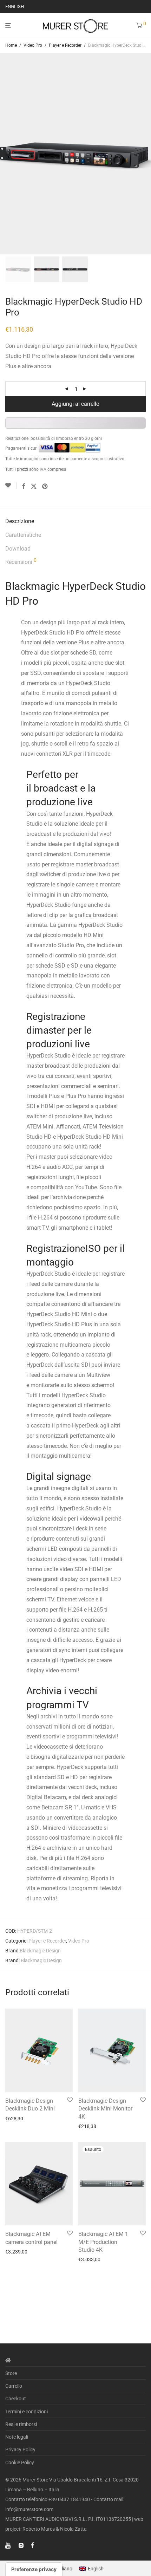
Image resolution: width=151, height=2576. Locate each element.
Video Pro (33, 45)
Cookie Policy (20, 2463)
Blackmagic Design (40, 1951)
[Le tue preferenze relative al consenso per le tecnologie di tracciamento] (34, 2569)
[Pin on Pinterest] (45, 487)
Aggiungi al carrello (75, 404)
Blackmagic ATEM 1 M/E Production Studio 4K (103, 2242)
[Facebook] (32, 2545)
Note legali (17, 2437)
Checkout (16, 2399)
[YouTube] (8, 2545)
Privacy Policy (20, 2450)
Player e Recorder (65, 45)
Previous (7, 153)
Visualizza (14, 2119)
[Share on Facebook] (24, 487)
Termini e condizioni (27, 2412)
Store (11, 2373)
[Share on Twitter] (34, 487)
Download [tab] (18, 549)
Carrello (14, 2386)
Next (144, 153)
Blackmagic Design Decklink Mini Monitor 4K (105, 2109)
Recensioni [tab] (21, 561)
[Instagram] (21, 2545)
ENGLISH (15, 6)
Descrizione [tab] (20, 521)
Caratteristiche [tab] (23, 535)
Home (11, 45)
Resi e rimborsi (21, 2424)
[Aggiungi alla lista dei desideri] (11, 486)
